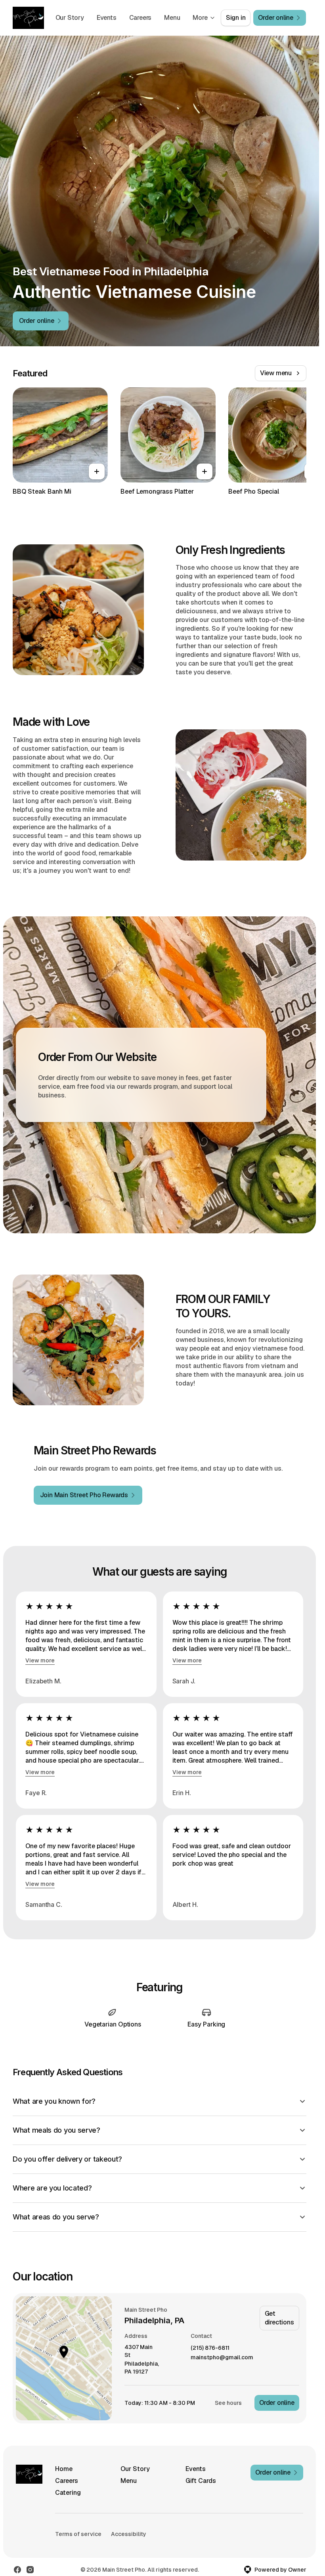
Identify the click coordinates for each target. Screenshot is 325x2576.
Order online (277, 2403)
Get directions (279, 2318)
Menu (172, 18)
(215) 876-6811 (210, 2348)
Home (64, 2469)
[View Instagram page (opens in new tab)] (30, 2570)
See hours (228, 2403)
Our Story (70, 18)
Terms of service (78, 2534)
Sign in (236, 18)
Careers (141, 18)
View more (40, 1660)
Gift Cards (201, 2481)
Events (107, 18)
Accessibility (129, 2534)
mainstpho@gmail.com (222, 2358)
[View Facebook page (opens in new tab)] (17, 2570)
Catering (68, 2493)
